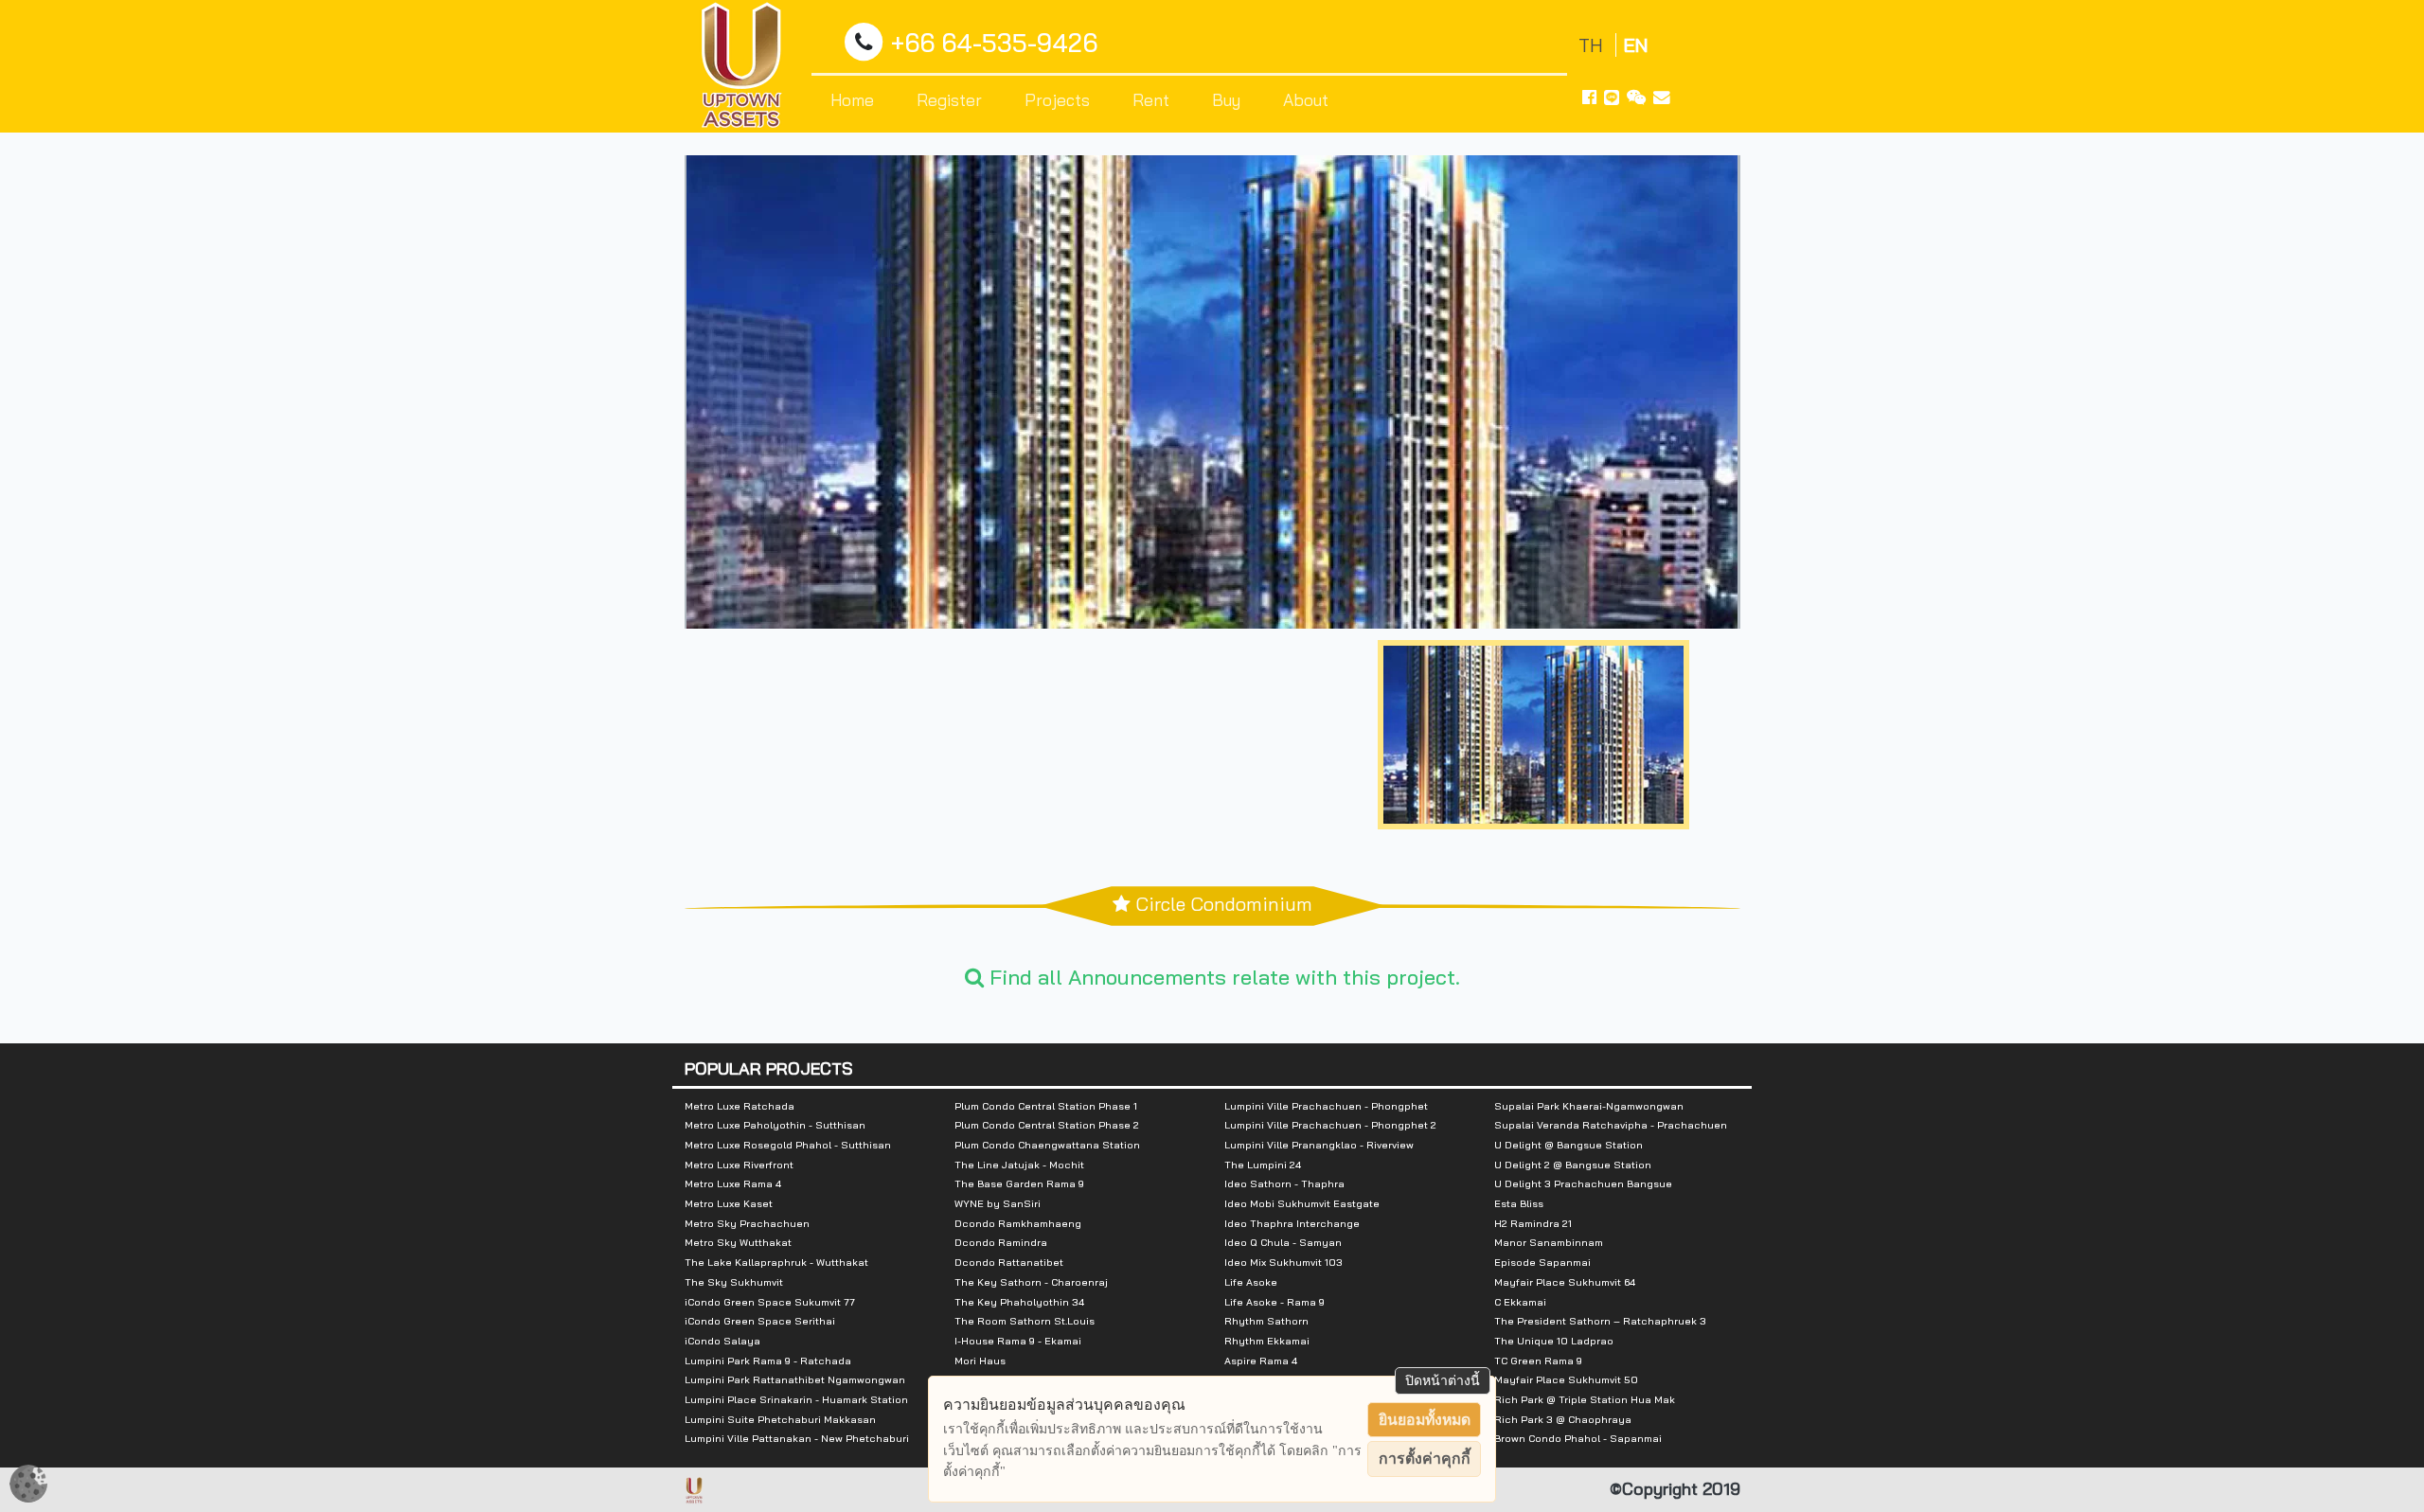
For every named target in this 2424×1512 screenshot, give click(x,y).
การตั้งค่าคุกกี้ (1425, 1459)
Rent (1151, 99)
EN (1636, 45)
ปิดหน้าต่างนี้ (1443, 1380)
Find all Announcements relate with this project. (1222, 977)
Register (949, 99)
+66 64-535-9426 (994, 43)
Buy (1226, 99)
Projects (1057, 99)
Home (852, 99)
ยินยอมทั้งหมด (1425, 1420)
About (1306, 99)
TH (1593, 45)
